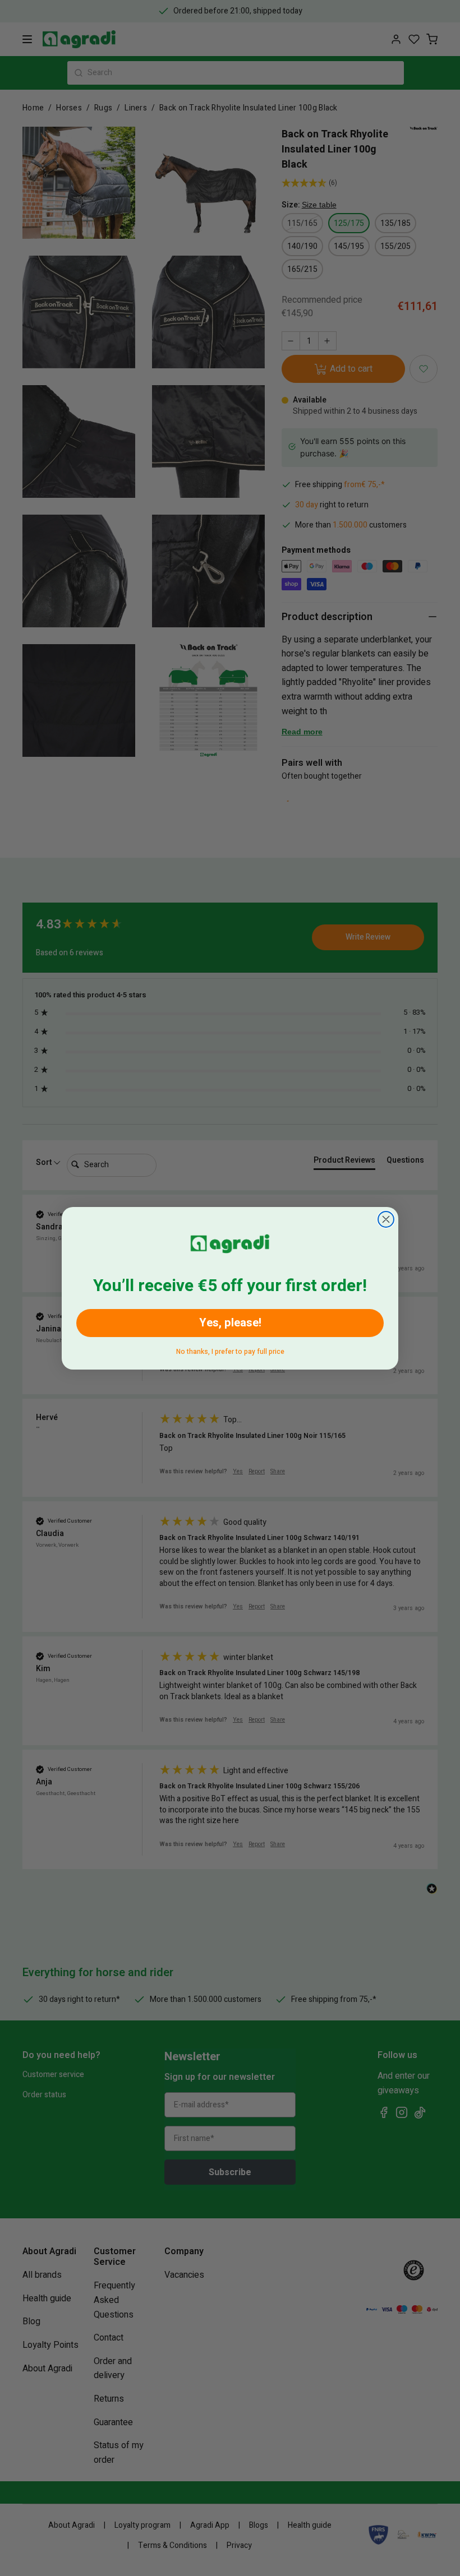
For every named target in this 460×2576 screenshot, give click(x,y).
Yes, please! (230, 1323)
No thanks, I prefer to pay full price (230, 1350)
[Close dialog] (386, 1219)
